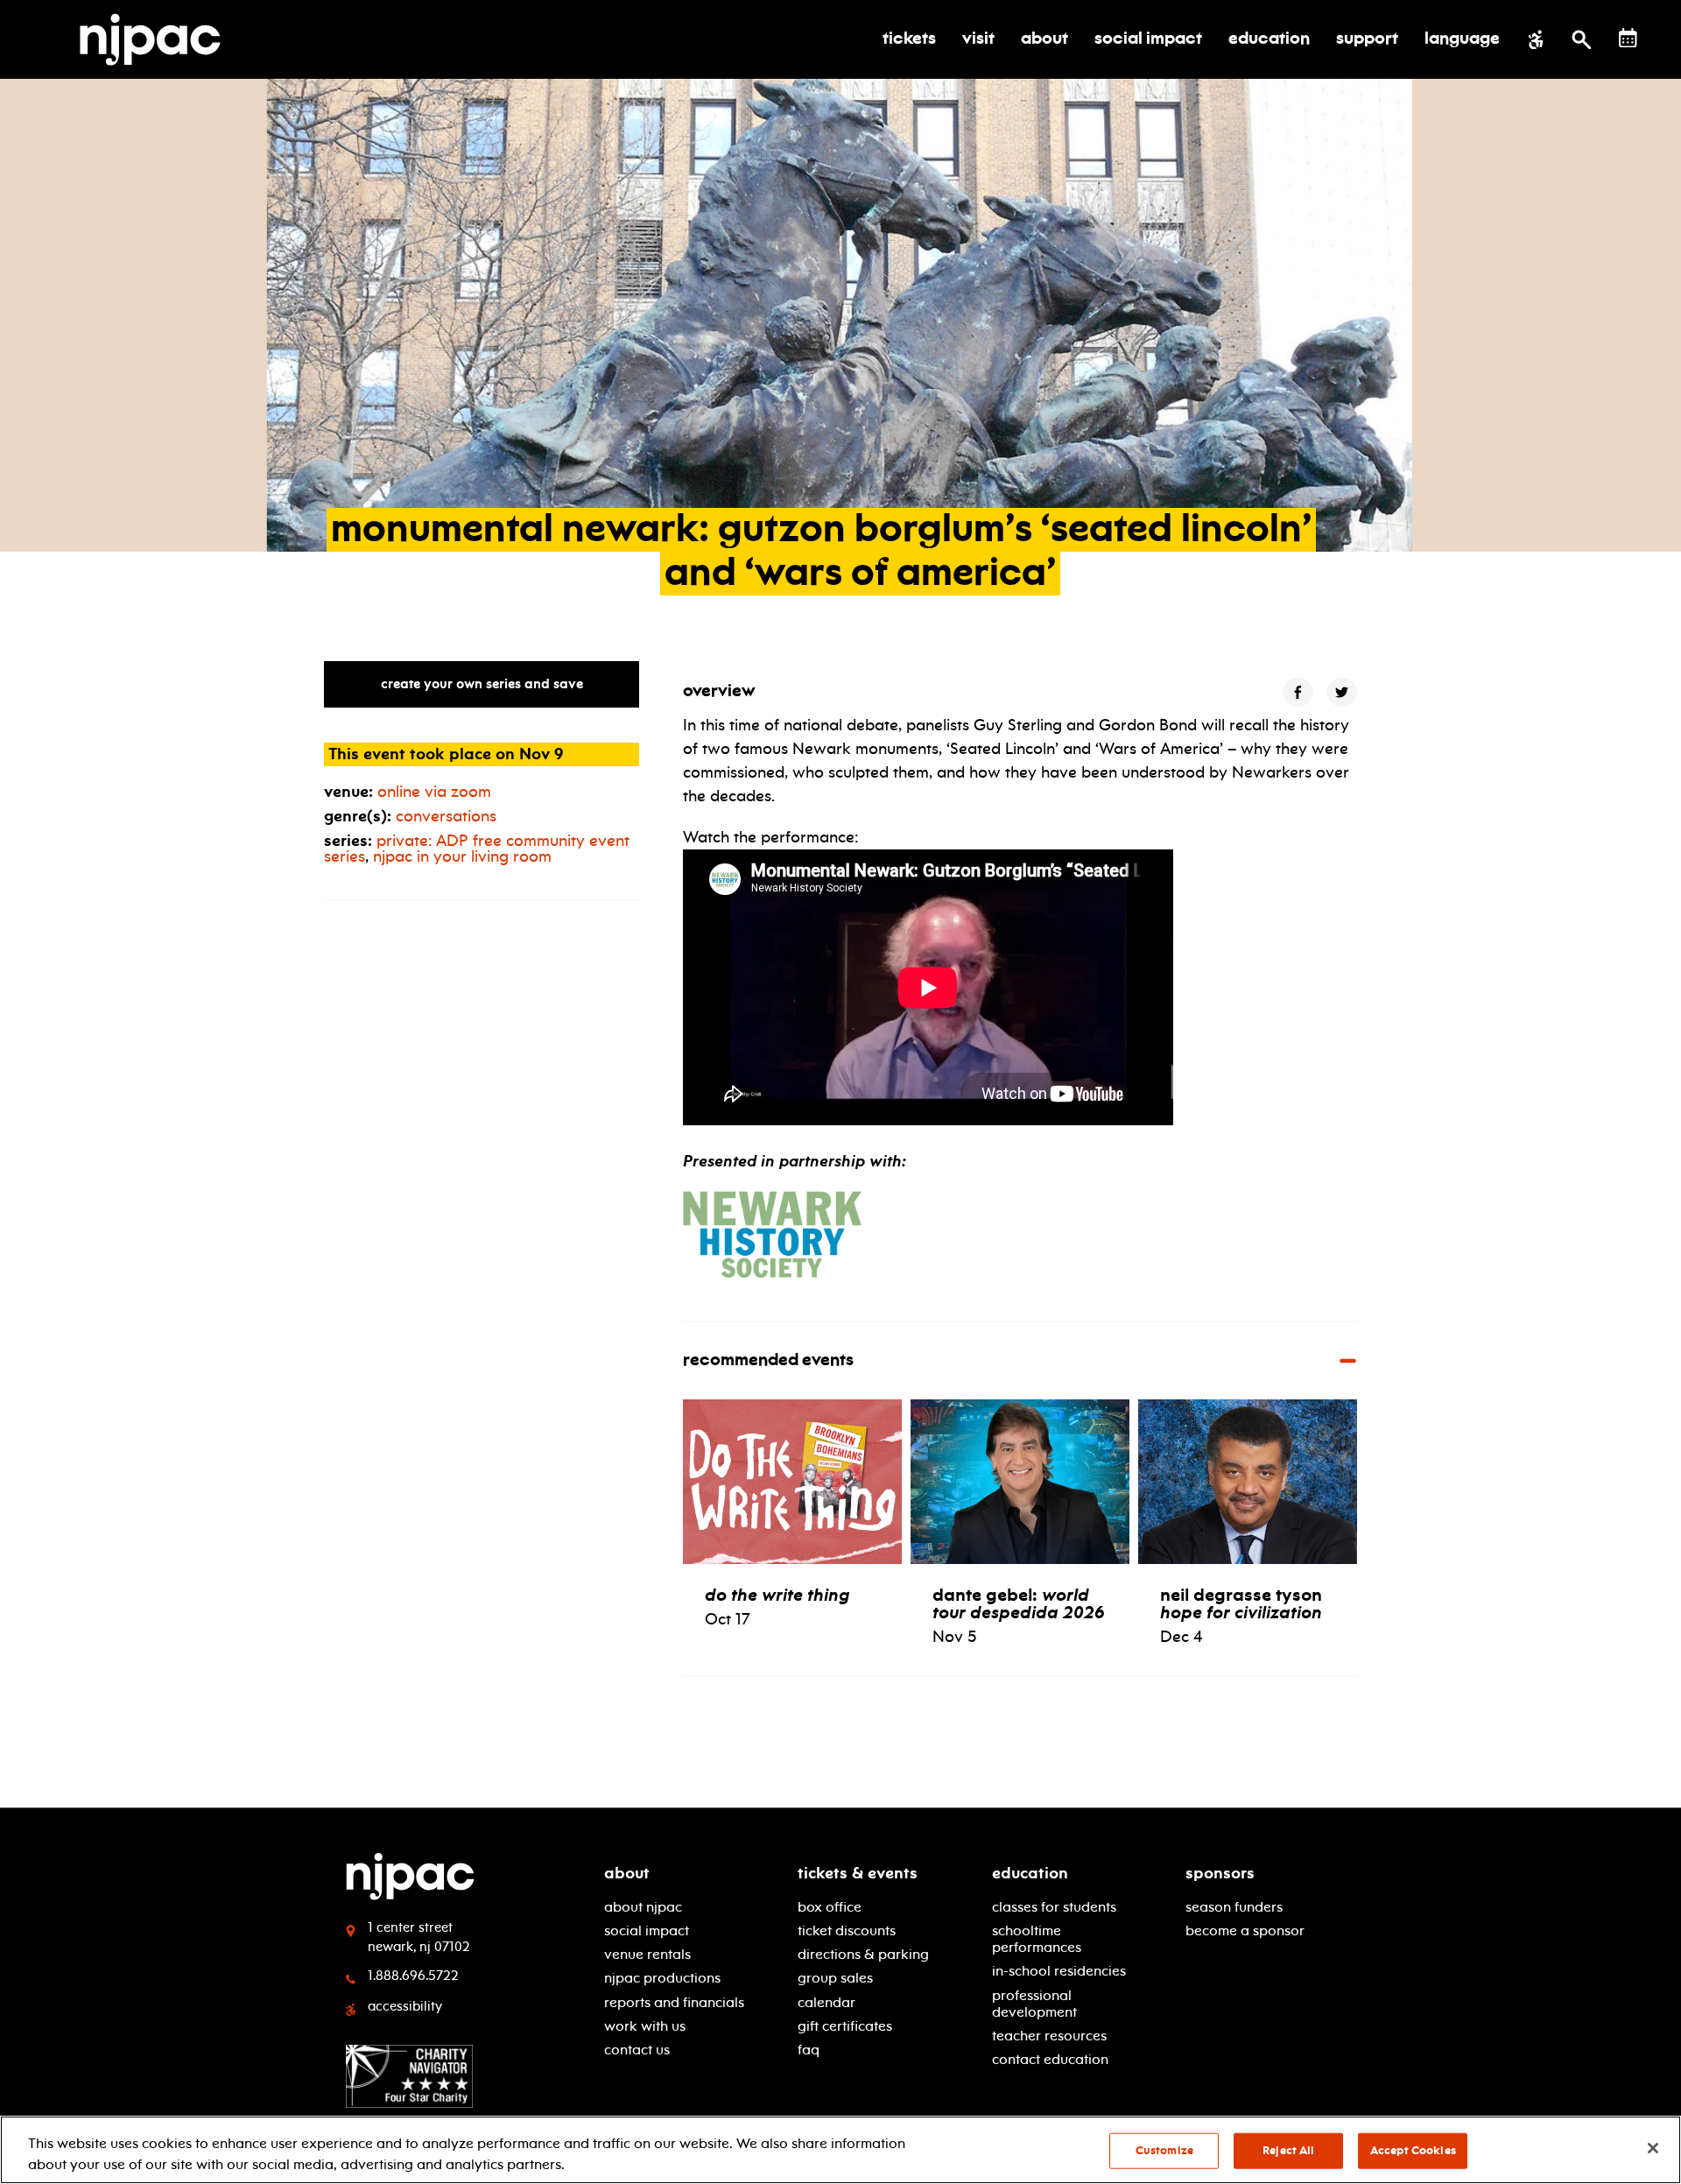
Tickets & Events (858, 1873)
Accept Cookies (1413, 2151)
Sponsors (1220, 1873)
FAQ (809, 2050)
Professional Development (1034, 2004)
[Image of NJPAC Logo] (157, 39)
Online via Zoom (434, 792)
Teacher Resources (1049, 2036)
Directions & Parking (863, 1954)
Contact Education (1050, 2059)
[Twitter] (1342, 692)
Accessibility (405, 2006)
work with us (645, 2026)
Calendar (826, 2002)
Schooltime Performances (1037, 1939)
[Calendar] (1628, 38)
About (627, 1873)
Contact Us (637, 2050)
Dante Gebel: (1019, 1603)
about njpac (643, 1907)
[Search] (1582, 39)
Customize (1164, 2151)
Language (1462, 39)
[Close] (1653, 2148)
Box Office (830, 1907)
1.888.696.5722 (413, 1976)
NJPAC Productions (662, 1978)
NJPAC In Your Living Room (462, 856)
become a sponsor (1245, 1930)
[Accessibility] (1536, 39)
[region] (840, 2150)
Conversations (446, 816)
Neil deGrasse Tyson (1241, 1603)
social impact (647, 1930)
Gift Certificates (845, 2026)
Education (1030, 1873)
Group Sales (835, 1978)
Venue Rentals (647, 1954)
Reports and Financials (674, 2002)
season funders (1234, 1907)
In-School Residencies (1059, 1971)
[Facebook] (1298, 692)
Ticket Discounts (847, 1930)
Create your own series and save (482, 684)
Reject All (1288, 2151)
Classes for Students (1054, 1907)
